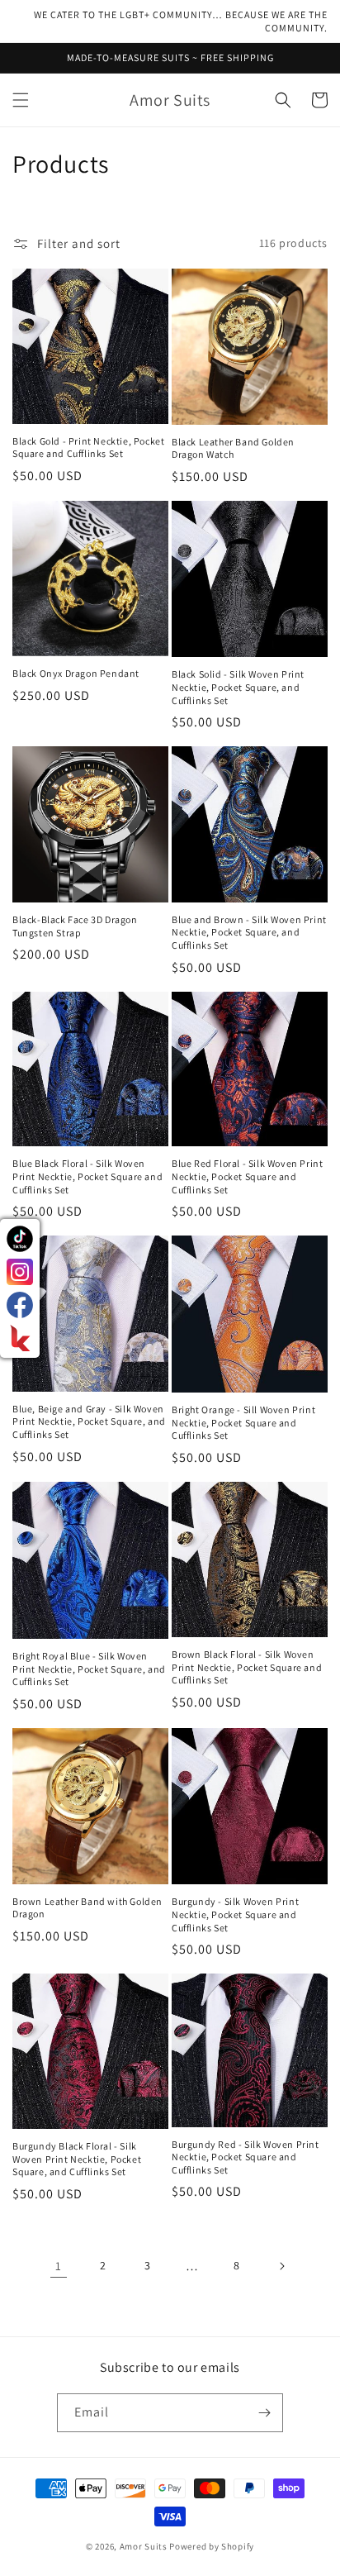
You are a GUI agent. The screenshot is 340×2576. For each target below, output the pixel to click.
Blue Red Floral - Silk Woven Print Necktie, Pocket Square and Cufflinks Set (247, 1176)
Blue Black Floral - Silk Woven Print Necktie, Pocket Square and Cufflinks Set (87, 1176)
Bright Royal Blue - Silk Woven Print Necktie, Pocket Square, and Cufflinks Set (89, 1669)
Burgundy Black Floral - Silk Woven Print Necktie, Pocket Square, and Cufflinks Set (77, 2159)
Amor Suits (144, 2546)
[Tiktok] (20, 1239)
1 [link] (59, 2266)
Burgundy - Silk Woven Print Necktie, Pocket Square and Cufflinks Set (235, 1914)
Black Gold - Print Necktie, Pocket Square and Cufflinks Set (88, 448)
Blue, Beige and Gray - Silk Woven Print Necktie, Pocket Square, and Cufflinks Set (89, 1421)
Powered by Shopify (212, 2546)
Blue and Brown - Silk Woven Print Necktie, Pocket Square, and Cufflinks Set (249, 932)
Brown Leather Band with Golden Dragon (87, 1908)
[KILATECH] (20, 1338)
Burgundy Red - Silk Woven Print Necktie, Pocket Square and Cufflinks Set (246, 2157)
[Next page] (281, 2266)
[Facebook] (20, 1305)
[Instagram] (20, 1272)
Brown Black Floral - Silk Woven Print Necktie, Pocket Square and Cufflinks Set (247, 1667)
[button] (21, 100)
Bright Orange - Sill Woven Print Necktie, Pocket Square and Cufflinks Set (243, 1422)
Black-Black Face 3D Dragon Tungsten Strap (75, 926)
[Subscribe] (264, 2413)
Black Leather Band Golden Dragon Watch (233, 448)
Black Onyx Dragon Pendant (76, 673)
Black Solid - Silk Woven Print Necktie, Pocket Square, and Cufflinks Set (238, 687)
